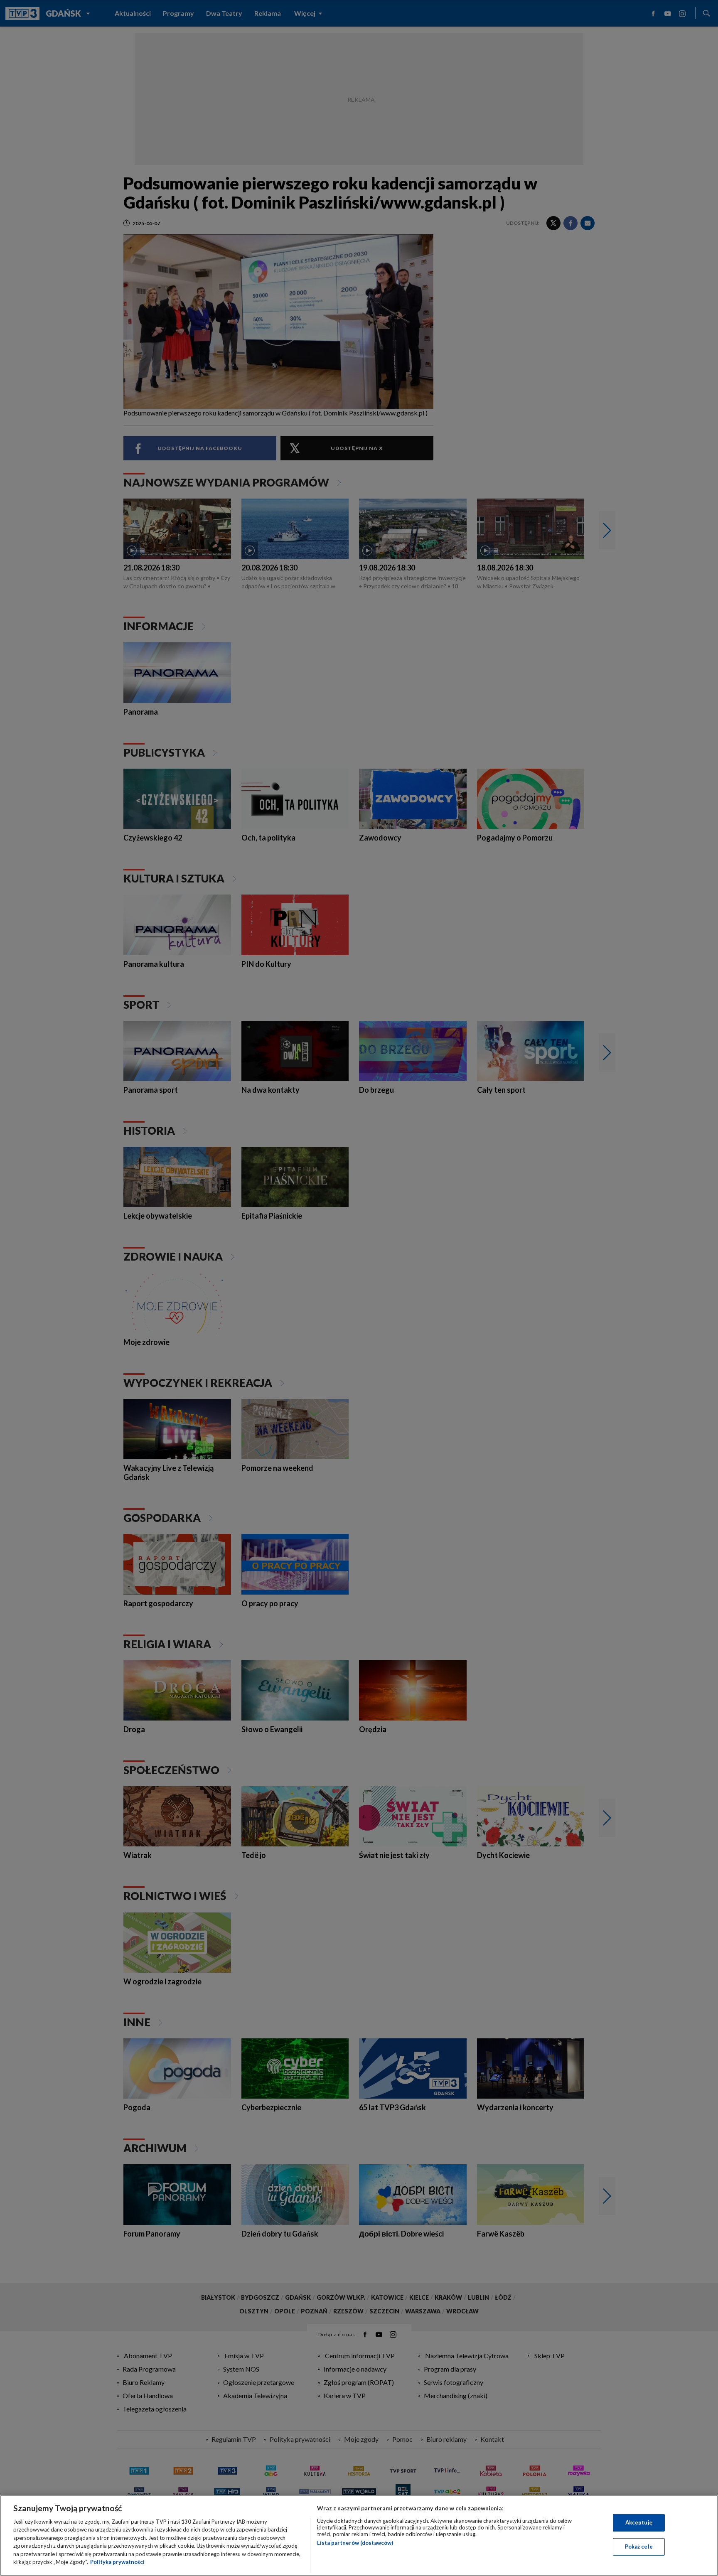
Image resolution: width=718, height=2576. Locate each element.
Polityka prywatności (117, 2562)
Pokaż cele (639, 2547)
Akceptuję (639, 2522)
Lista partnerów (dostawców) (355, 2543)
